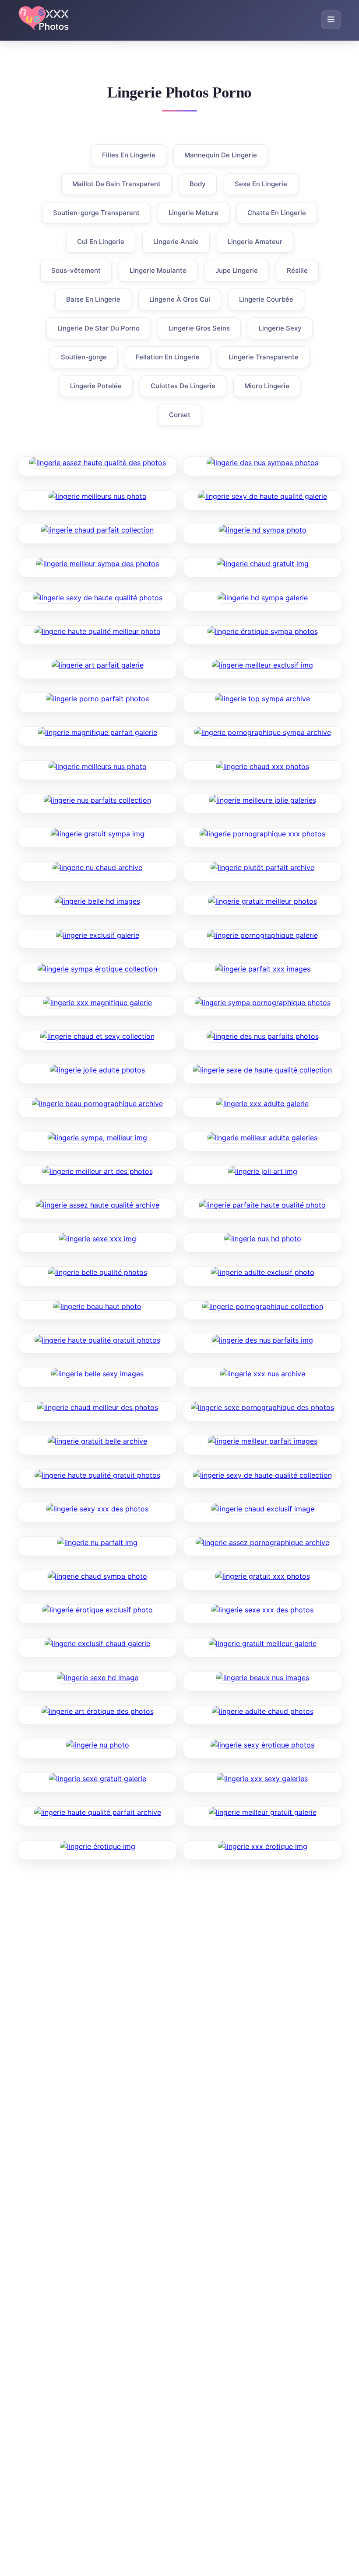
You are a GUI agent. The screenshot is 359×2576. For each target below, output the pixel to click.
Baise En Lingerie (93, 299)
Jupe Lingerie (237, 270)
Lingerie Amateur (255, 242)
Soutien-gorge (84, 357)
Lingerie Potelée (96, 386)
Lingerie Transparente (264, 357)
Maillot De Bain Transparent (116, 184)
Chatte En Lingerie (277, 213)
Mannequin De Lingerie (221, 155)
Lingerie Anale (176, 242)
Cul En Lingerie (101, 242)
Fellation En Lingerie (168, 357)
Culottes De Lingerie (183, 386)
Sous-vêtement (76, 270)
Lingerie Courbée (266, 299)
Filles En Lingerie (129, 155)
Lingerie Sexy (280, 328)
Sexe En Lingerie (261, 184)
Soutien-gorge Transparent (96, 213)
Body (198, 184)
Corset (180, 415)
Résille (297, 270)
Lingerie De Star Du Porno (99, 328)
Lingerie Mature (194, 213)
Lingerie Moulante (158, 270)
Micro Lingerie (267, 386)
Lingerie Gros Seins (199, 328)
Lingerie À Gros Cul (180, 299)
